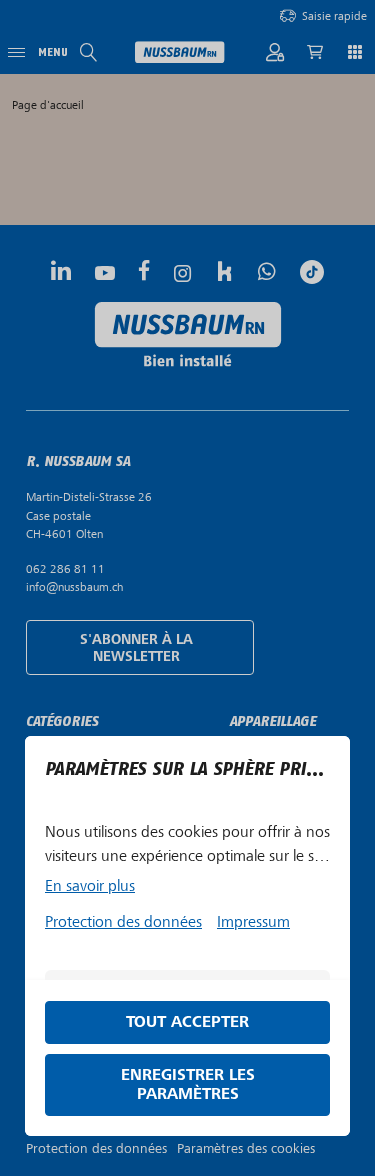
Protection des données (123, 922)
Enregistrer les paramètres (188, 1085)
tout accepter (187, 1022)
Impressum (253, 922)
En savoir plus (90, 886)
